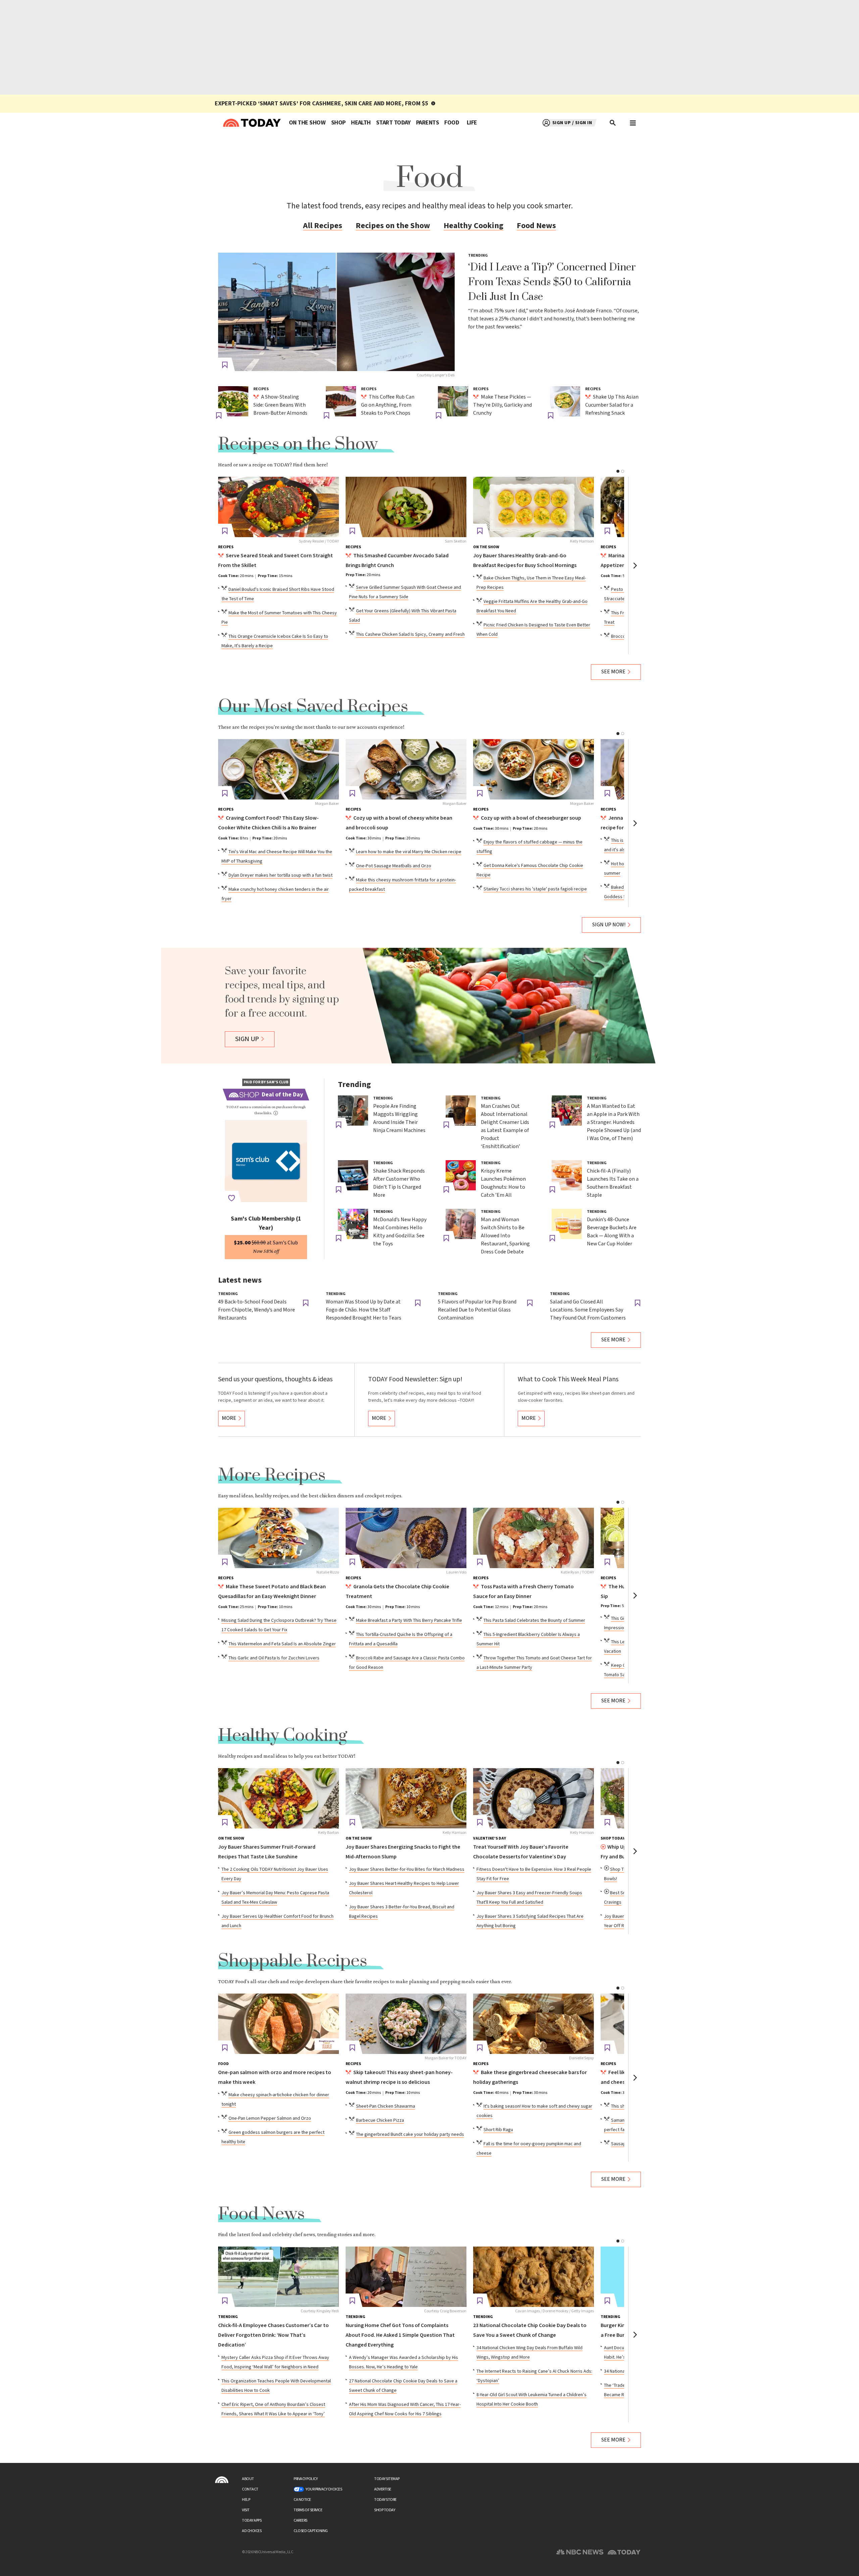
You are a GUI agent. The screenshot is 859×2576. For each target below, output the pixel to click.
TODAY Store (385, 2500)
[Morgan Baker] (279, 769)
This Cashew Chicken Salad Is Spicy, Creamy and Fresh (410, 634)
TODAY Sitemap (387, 2479)
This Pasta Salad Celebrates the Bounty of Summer (534, 1620)
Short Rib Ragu (498, 2130)
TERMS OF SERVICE (308, 2510)
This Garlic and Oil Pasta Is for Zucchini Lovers (274, 1658)
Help (246, 2500)
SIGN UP (247, 1039)
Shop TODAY (385, 2510)
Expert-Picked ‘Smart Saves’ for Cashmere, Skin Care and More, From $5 (322, 104)
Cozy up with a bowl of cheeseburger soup (531, 818)
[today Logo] (222, 2480)
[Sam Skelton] (406, 507)
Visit (246, 2510)
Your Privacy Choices (324, 2489)
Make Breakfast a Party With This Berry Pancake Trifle (409, 1620)
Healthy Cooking (473, 226)
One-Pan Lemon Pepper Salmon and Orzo (270, 2118)
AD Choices (252, 2531)
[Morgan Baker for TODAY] (406, 2024)
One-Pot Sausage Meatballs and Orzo (394, 866)
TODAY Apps (252, 2520)
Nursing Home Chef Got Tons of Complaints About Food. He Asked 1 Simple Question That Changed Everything (400, 2335)
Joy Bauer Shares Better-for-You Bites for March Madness (407, 1869)
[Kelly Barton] (279, 1798)
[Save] (225, 365)
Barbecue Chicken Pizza (380, 2120)
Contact (250, 2489)
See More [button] (613, 672)
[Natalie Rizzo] (279, 1538)
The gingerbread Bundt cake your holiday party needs (410, 2134)
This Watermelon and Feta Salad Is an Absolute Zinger (282, 1644)
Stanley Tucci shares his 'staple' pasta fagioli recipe (535, 889)
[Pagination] (618, 471)
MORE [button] (229, 1418)
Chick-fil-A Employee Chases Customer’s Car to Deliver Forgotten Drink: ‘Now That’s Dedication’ (273, 2335)
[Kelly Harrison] (534, 507)
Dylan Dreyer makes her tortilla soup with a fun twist (281, 875)
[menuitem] (307, 123)
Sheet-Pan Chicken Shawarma (386, 2106)
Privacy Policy (306, 2479)
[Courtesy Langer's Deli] (336, 312)
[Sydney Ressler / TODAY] (279, 507)
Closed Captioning (311, 2531)
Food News (536, 226)
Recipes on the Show (393, 226)
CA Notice (302, 2500)
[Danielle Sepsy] (534, 2024)
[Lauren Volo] (406, 1538)
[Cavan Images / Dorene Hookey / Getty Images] (534, 2277)
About (248, 2479)
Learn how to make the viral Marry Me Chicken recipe (409, 852)
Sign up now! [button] (609, 925)
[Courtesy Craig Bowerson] (406, 2277)
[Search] (613, 123)
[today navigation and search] (633, 123)
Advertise (383, 2489)
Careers (300, 2520)
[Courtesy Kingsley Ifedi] (279, 2277)
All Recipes (323, 226)
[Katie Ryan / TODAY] (534, 1538)
